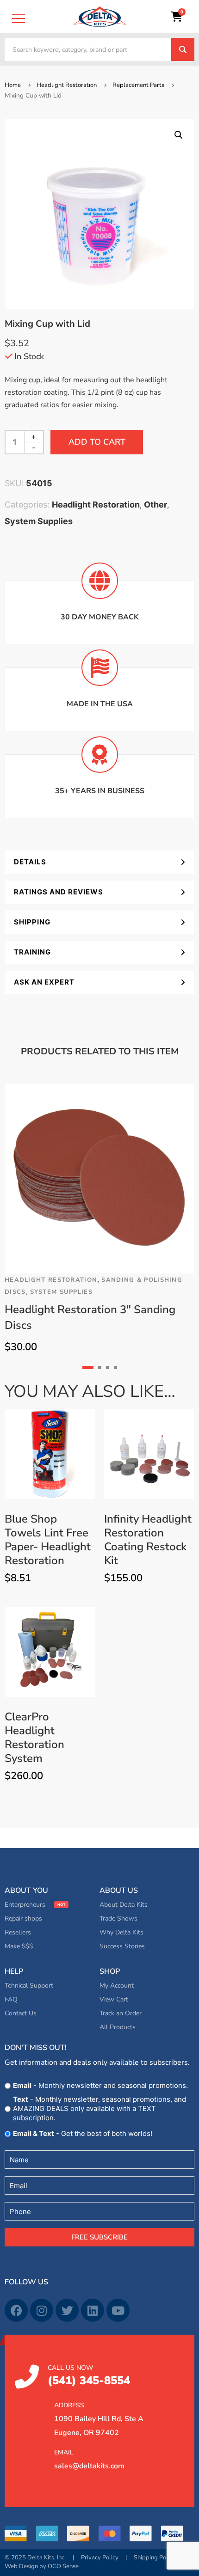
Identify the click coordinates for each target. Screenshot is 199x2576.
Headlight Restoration (67, 85)
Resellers (18, 1932)
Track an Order (121, 2013)
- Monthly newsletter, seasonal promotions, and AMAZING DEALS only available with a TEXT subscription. (99, 2108)
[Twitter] (67, 2310)
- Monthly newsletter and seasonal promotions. (100, 2085)
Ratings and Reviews (59, 892)
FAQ (11, 1999)
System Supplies (39, 521)
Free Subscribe (99, 2237)
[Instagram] (42, 2310)
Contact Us (21, 2013)
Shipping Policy (155, 2558)
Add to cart (97, 442)
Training (32, 952)
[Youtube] (118, 2310)
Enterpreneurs (25, 1905)
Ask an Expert (44, 982)
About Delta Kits (124, 1905)
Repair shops (23, 1918)
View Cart (114, 1999)
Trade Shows (118, 1918)
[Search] (183, 49)
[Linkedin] (93, 2310)
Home (13, 85)
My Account (117, 1986)
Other (155, 505)
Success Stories (122, 1946)
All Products (118, 2027)
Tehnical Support (29, 1986)
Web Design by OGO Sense (42, 2566)
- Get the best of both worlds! (83, 2133)
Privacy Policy (100, 2558)
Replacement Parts (138, 85)
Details (30, 862)
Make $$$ (19, 1946)
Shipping (32, 922)
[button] (179, 135)
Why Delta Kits (121, 1932)
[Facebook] (16, 2310)
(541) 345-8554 (89, 2376)
